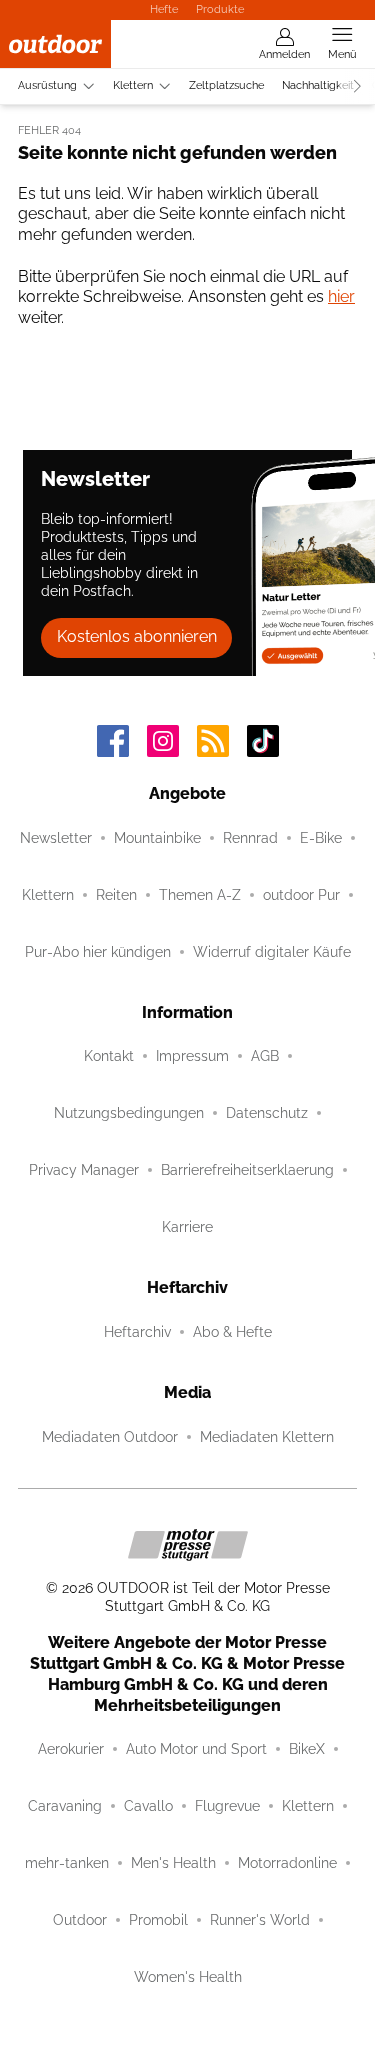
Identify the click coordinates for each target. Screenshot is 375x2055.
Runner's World (260, 1920)
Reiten (116, 895)
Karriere (187, 1227)
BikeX (307, 1749)
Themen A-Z (200, 895)
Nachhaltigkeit (318, 85)
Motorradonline (287, 1863)
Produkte (220, 9)
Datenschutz (267, 1113)
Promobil (158, 1920)
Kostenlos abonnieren (137, 636)
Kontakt (109, 1056)
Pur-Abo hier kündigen (98, 952)
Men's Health (173, 1863)
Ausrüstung (47, 85)
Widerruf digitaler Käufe (272, 952)
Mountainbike (157, 838)
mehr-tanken (67, 1863)
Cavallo (148, 1806)
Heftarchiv (137, 1332)
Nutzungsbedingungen (129, 1113)
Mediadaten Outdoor (110, 1437)
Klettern (133, 85)
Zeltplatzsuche (226, 85)
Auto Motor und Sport (196, 1749)
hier (341, 296)
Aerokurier (71, 1749)
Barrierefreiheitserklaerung (247, 1170)
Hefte (164, 9)
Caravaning (65, 1806)
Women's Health (188, 1977)
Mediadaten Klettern (267, 1437)
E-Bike (321, 838)
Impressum (192, 1056)
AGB (265, 1056)
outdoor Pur (301, 895)
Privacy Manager (84, 1170)
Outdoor (80, 1920)
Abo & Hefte (232, 1332)
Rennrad (250, 838)
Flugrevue (227, 1806)
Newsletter (56, 838)
